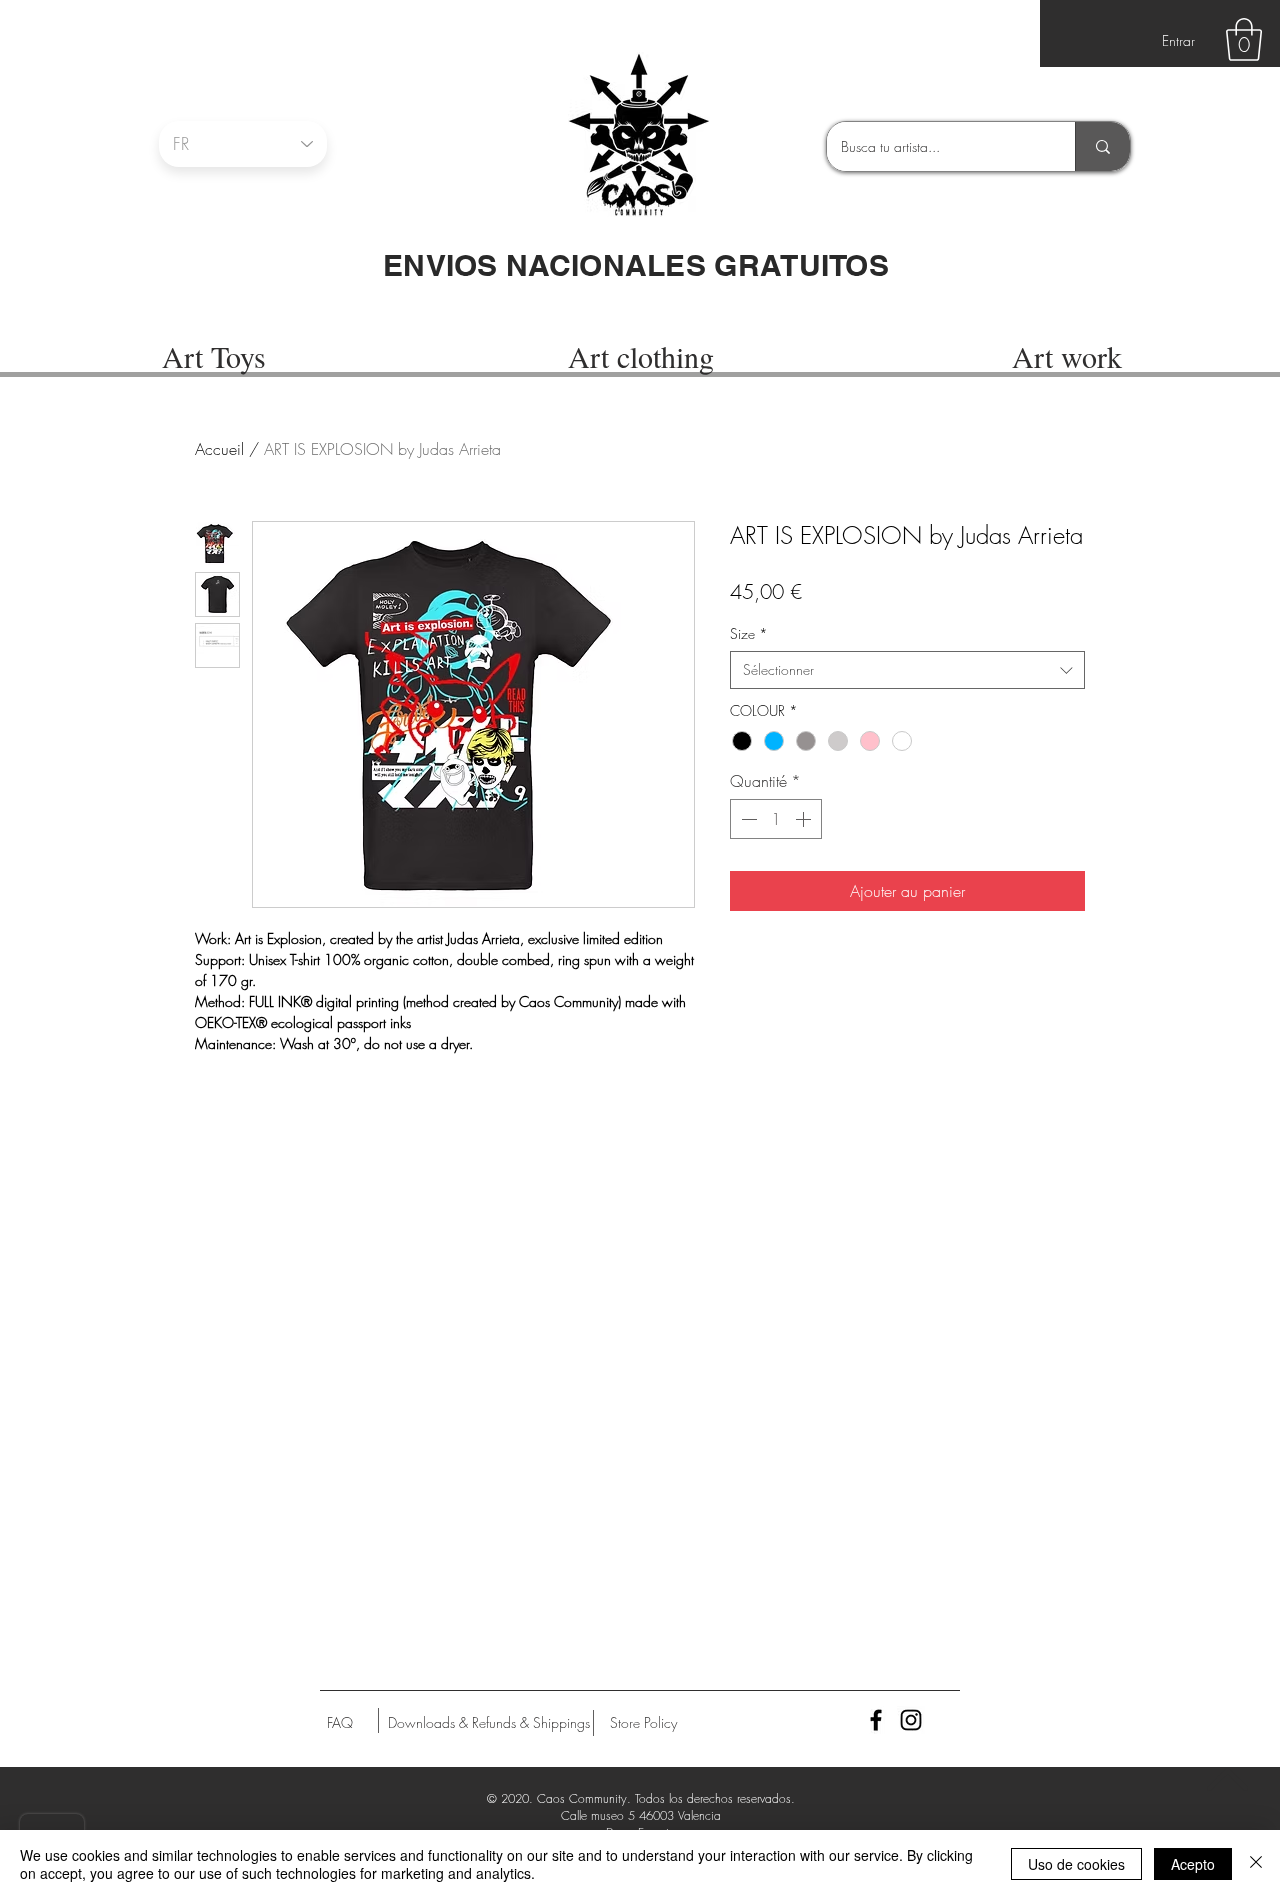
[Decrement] (747, 819)
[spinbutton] (776, 819)
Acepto (1193, 1864)
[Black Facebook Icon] (876, 1720)
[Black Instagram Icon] (911, 1720)
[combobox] (907, 670)
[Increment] (805, 819)
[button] (1244, 39)
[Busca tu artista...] (1102, 146)
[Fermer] (1256, 1864)
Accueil (219, 449)
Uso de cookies (1076, 1864)
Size (749, 633)
